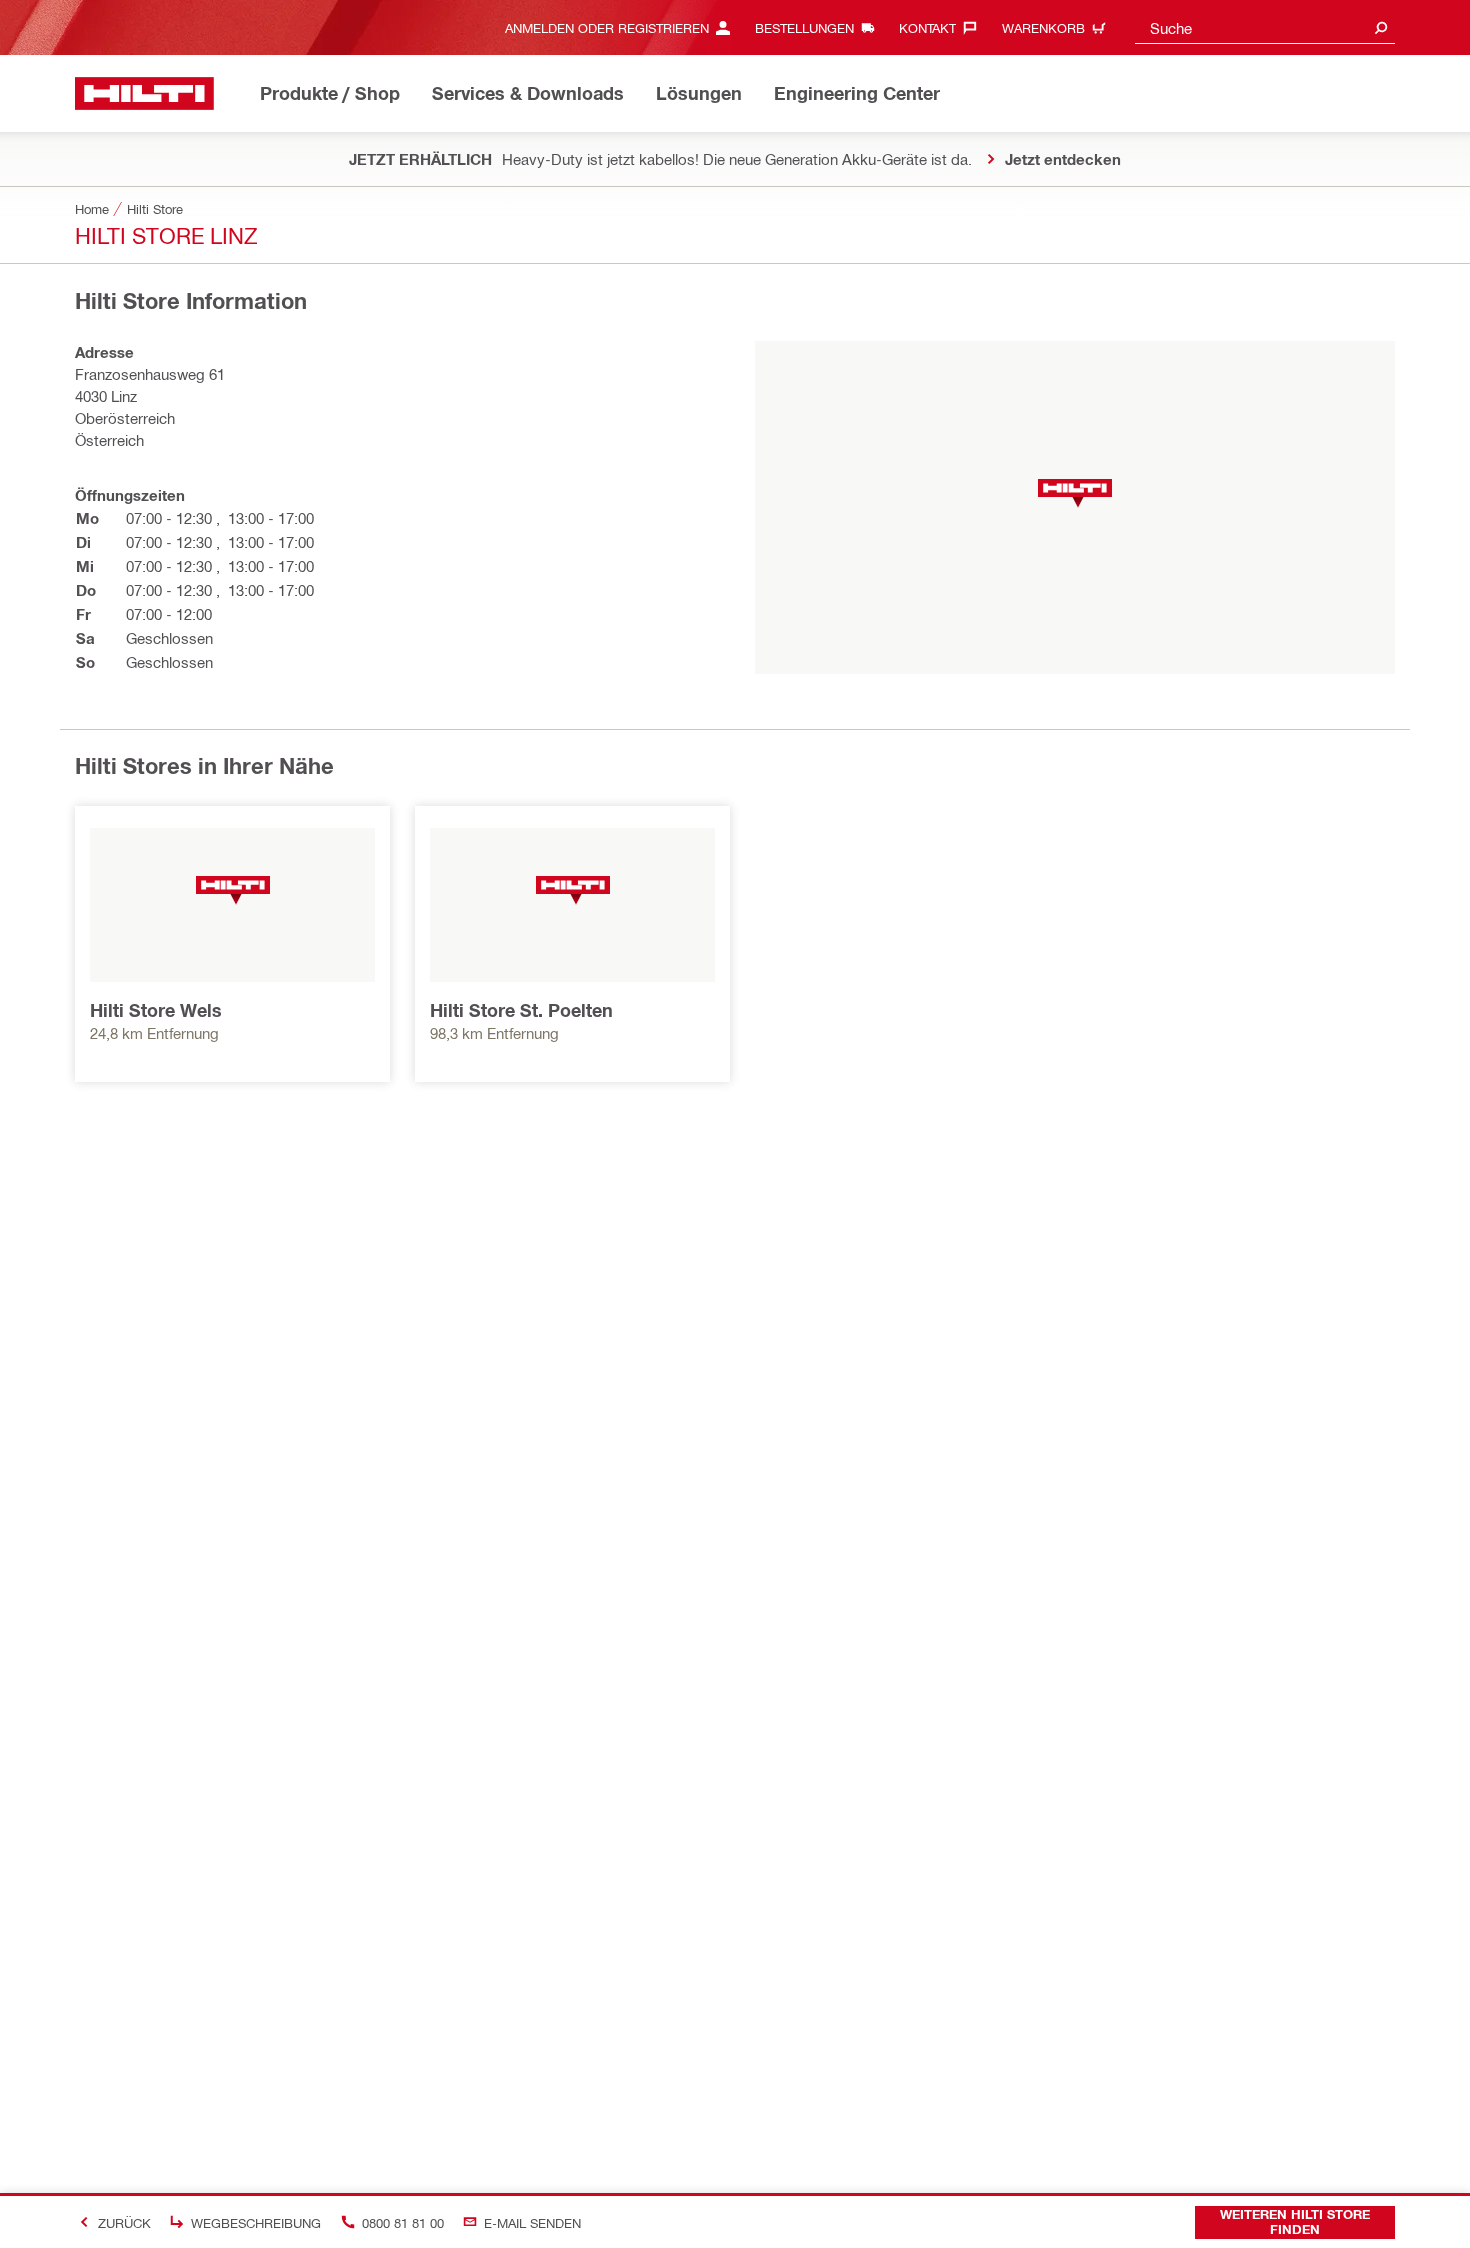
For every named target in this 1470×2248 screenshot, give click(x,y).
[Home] (144, 93)
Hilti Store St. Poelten (521, 1010)
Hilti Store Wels (156, 1010)
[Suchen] (1381, 27)
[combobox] (1265, 27)
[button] (1075, 493)
